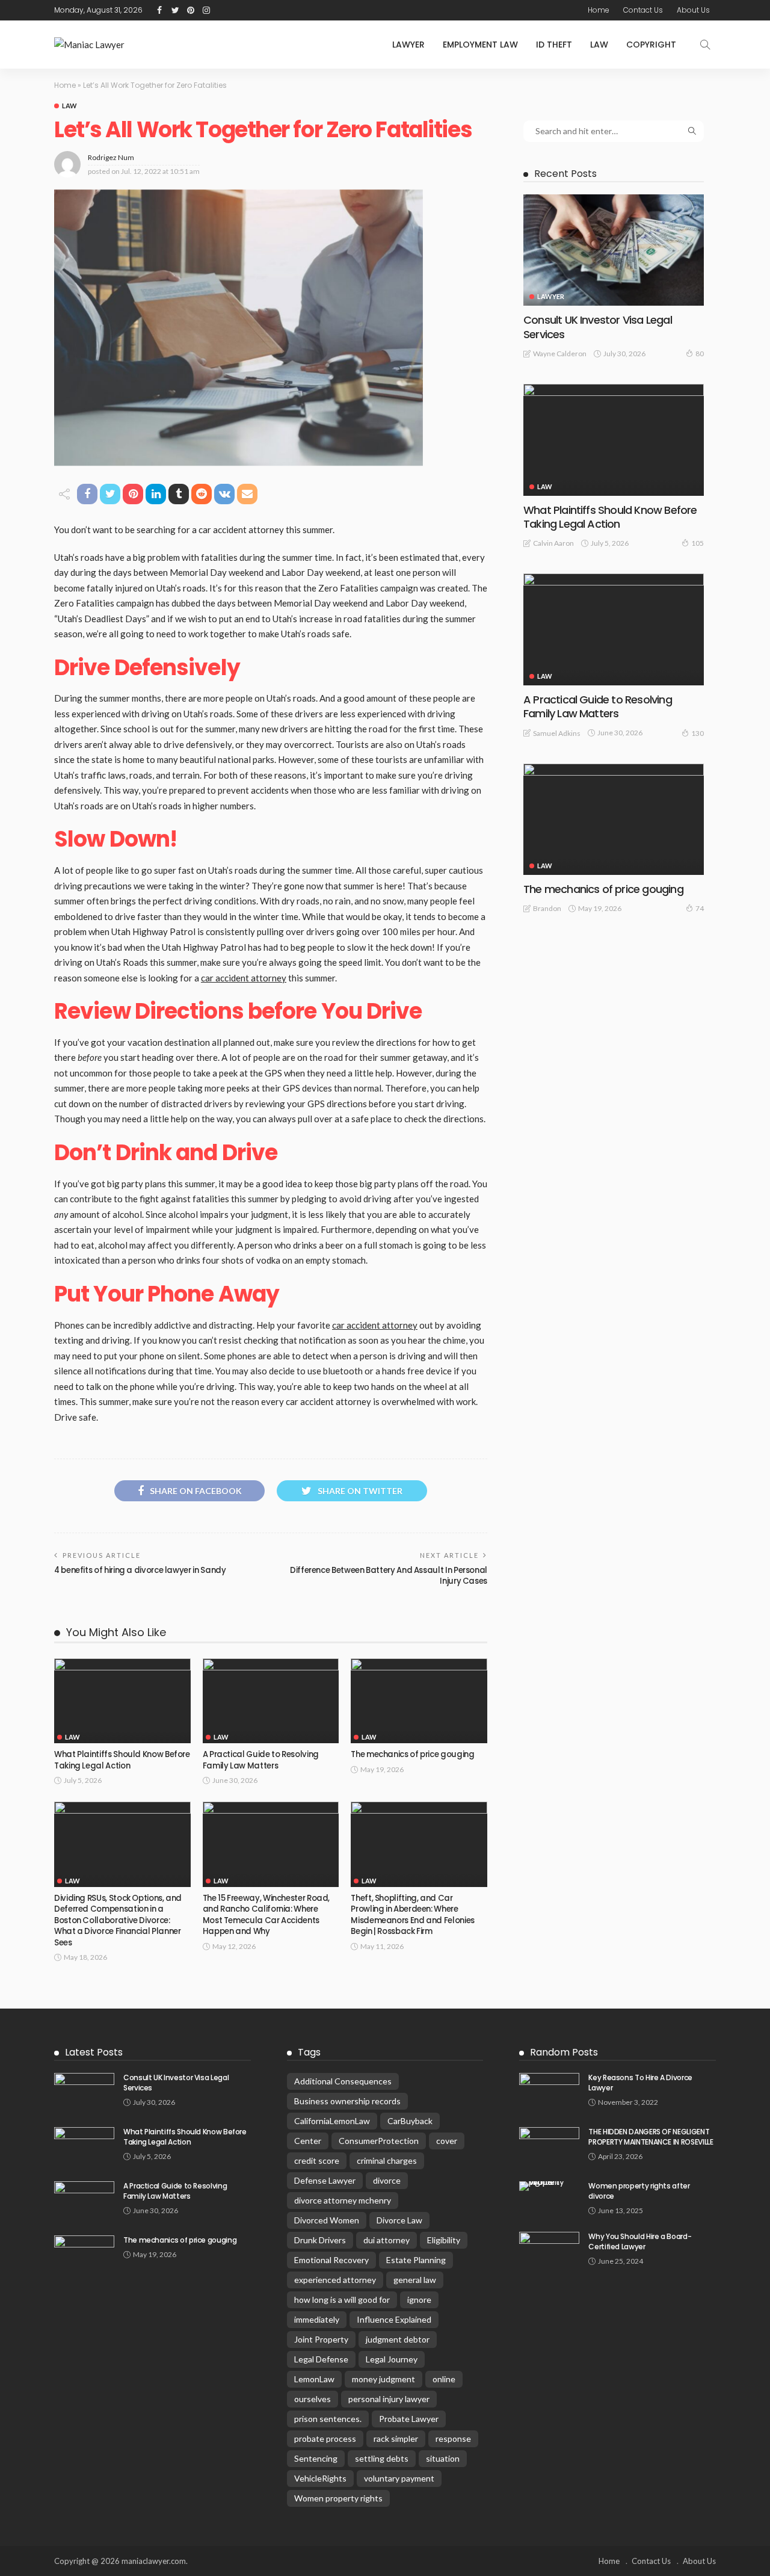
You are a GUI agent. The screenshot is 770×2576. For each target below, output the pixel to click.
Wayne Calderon (560, 354)
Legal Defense (321, 2359)
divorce (387, 2180)
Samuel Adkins (557, 733)
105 (698, 543)
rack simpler (396, 2439)
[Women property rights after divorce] (549, 2186)
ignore (419, 2300)
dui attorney (387, 2240)
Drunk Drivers (320, 2240)
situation (443, 2458)
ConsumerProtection (379, 2141)
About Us (693, 10)
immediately (317, 2319)
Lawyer (408, 45)
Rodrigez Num (111, 157)
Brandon (547, 908)
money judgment (383, 2379)
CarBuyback (410, 2121)
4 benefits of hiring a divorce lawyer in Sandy (141, 1570)
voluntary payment (399, 2478)
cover (447, 2141)
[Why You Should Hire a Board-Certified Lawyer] (549, 2251)
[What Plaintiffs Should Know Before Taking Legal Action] (122, 1701)
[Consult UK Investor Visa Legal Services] (614, 250)
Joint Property (321, 2339)
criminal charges (387, 2161)
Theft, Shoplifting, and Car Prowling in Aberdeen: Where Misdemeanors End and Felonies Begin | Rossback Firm (413, 1915)
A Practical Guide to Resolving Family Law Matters (261, 1760)
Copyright (651, 45)
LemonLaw (314, 2379)
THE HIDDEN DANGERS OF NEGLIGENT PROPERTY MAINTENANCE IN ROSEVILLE (651, 2137)
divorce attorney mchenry (343, 2200)
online (444, 2379)
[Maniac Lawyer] (89, 45)
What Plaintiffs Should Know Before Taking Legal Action (122, 1760)
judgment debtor (398, 2339)
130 (698, 733)
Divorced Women (327, 2220)
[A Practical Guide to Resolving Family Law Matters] (271, 1701)
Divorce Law (399, 2220)
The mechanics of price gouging (412, 1754)
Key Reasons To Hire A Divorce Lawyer (640, 2083)
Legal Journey (392, 2359)
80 (700, 354)
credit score (317, 2161)
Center (308, 2141)
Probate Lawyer (409, 2419)
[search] (705, 45)
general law (415, 2280)
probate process (325, 2439)
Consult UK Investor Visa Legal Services (598, 327)
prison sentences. (328, 2419)
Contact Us (643, 10)
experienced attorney (335, 2280)
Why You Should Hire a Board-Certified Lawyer (640, 2241)
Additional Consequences (343, 2081)
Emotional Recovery (331, 2260)
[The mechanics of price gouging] (419, 1701)
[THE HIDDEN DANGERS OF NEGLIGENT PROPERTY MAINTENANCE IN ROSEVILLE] (549, 2147)
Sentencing (316, 2458)
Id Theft (554, 45)
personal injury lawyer (389, 2399)
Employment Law (480, 45)
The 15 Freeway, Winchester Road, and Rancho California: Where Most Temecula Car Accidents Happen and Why (266, 1915)
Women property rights (338, 2498)
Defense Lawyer (325, 2180)
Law (599, 45)
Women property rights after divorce (639, 2191)
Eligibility (444, 2240)
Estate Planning (416, 2260)
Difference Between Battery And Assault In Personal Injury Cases (389, 1576)
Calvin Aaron (553, 543)
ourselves (313, 2399)
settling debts (382, 2458)
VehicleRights (320, 2478)
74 (700, 908)
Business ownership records (347, 2101)
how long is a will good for (342, 2300)
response (453, 2439)
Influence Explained (394, 2319)
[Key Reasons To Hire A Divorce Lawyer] (549, 2093)
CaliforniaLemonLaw (332, 2121)
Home (599, 10)
